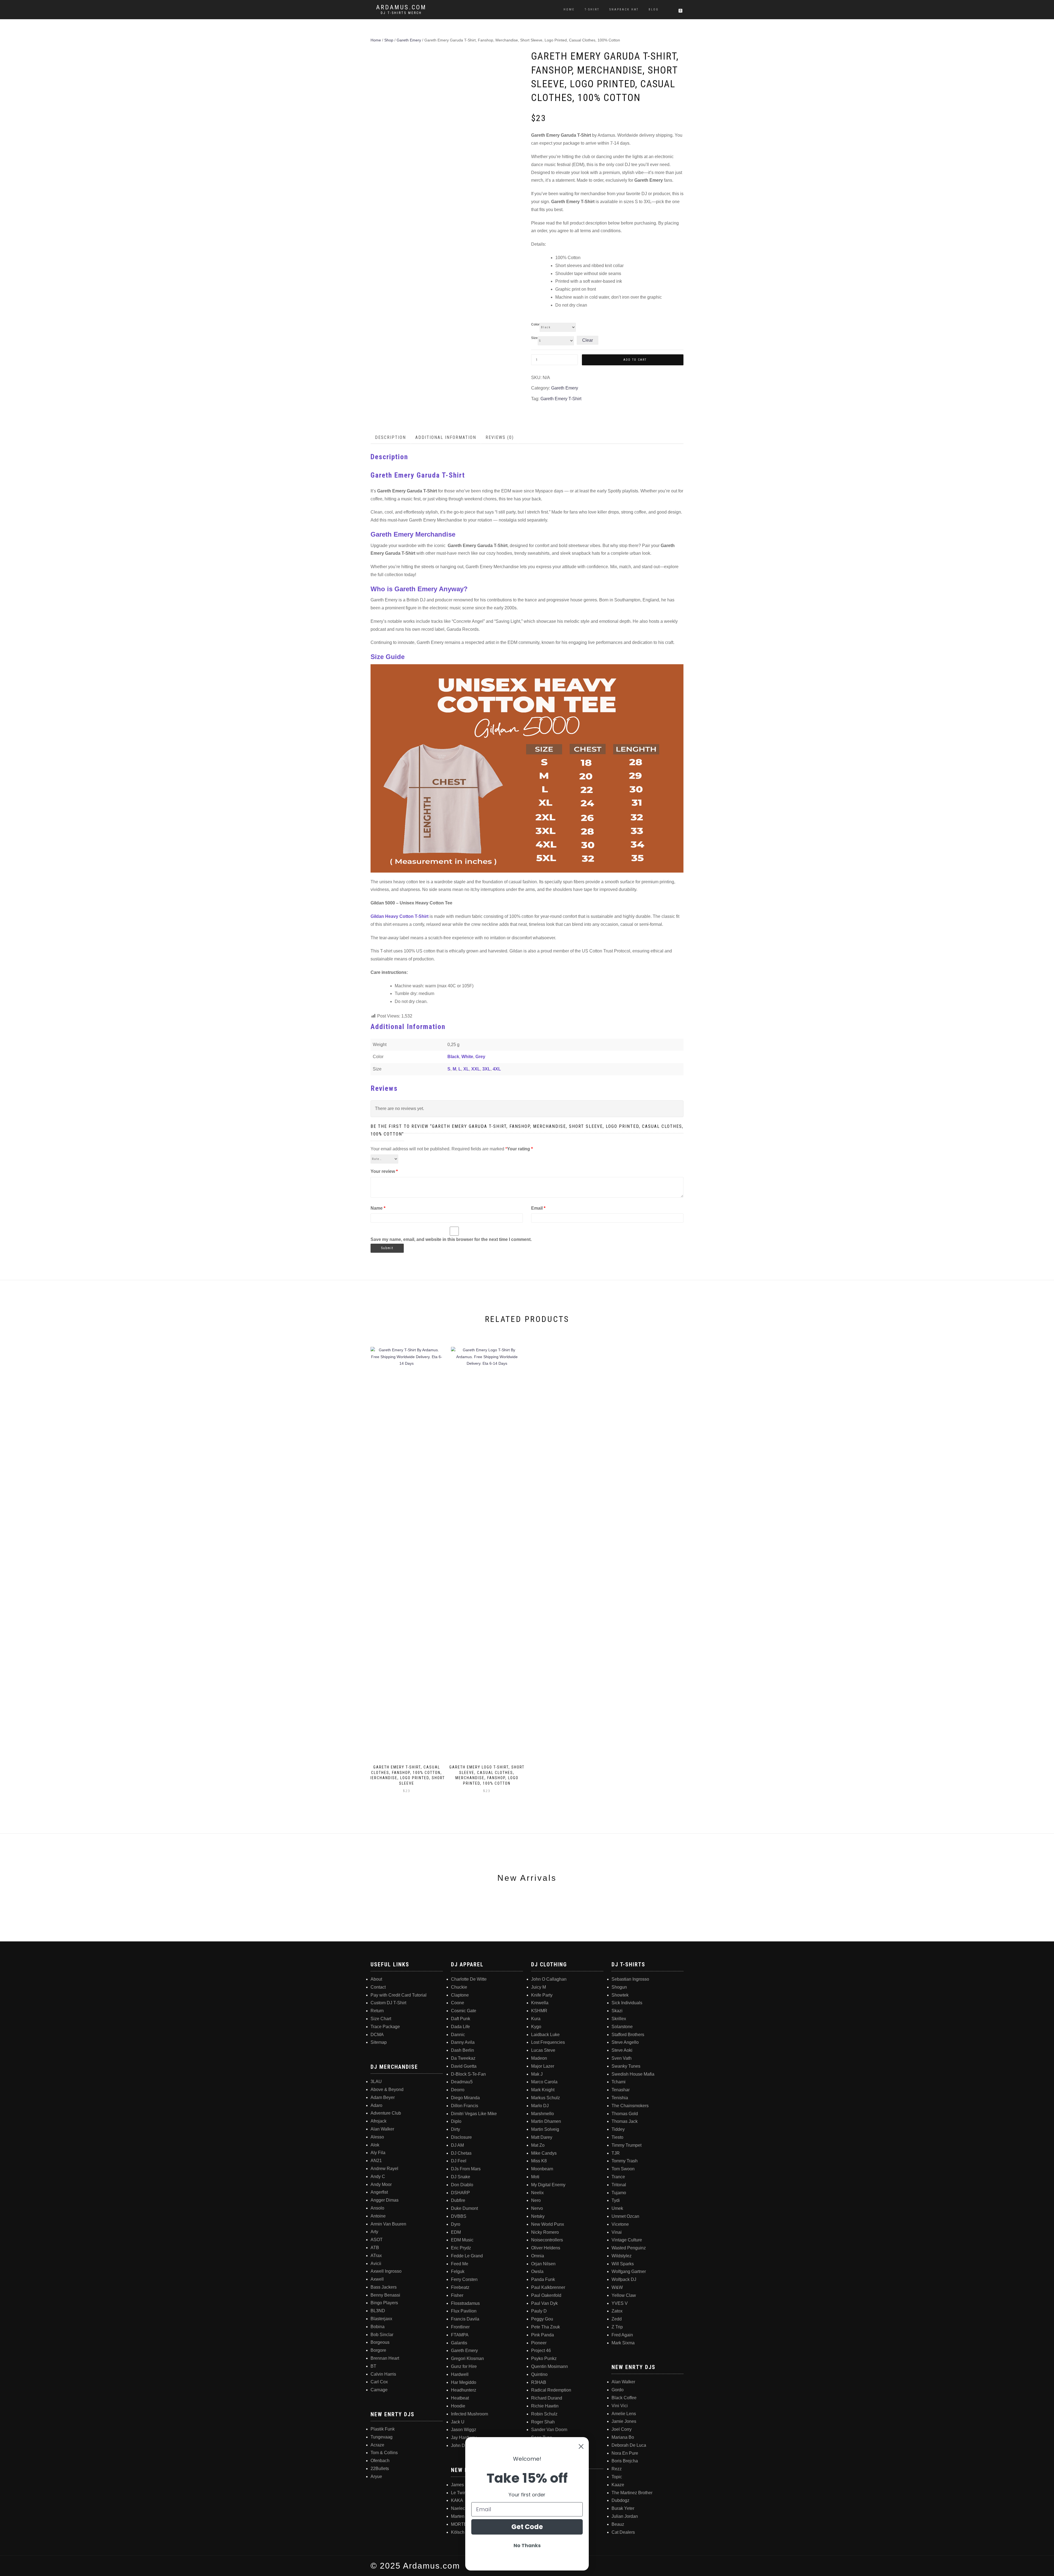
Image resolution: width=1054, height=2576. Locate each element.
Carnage (379, 2390)
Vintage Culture (627, 2240)
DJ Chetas (461, 2153)
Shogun (619, 1987)
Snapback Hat (624, 9)
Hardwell (460, 2374)
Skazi (617, 2011)
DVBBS (459, 2216)
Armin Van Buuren (388, 2224)
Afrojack (379, 2121)
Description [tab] (390, 437)
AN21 (376, 2161)
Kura (536, 2019)
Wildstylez (622, 2256)
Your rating (520, 1149)
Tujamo (619, 2193)
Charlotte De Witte (469, 1979)
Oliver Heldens (546, 2248)
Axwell (377, 2279)
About (376, 1979)
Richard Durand (547, 2398)
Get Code (527, 2527)
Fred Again (622, 2335)
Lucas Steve (543, 2050)
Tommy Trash (625, 2161)
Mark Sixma (623, 2343)
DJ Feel (459, 2161)
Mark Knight (543, 2090)
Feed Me (460, 2264)
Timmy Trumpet (626, 2145)
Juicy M (539, 1987)
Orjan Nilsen (543, 2264)
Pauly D (539, 2311)
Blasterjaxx (381, 2319)
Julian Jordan (625, 2516)
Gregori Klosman (467, 2358)
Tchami (619, 2082)
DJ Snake (461, 2177)
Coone (458, 2003)
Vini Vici (620, 2406)
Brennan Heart (385, 2358)
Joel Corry (622, 2429)
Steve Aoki (622, 2050)
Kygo (536, 2027)
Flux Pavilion (464, 2311)
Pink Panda (543, 2335)
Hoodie (458, 2406)
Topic (617, 2477)
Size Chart (381, 2019)
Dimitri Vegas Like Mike (474, 2114)
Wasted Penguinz (629, 2248)
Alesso (377, 2137)
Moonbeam (542, 2169)
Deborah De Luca (629, 2445)
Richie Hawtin (545, 2406)
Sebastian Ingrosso (630, 1979)
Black (453, 1057)
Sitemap (379, 2042)
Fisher (457, 2295)
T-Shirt (592, 9)
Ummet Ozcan (625, 2216)
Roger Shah (543, 2422)
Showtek (620, 1995)
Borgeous (380, 2342)
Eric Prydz (461, 2248)
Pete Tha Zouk (546, 2327)
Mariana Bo (623, 2437)
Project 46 (541, 2351)
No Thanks (527, 2545)
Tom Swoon (623, 2169)
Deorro (458, 2090)
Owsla (537, 2271)
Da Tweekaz (463, 2058)
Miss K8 (539, 2161)
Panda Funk (543, 2279)
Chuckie (459, 1987)
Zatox (617, 2311)
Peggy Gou (542, 2319)
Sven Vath (622, 2058)
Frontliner (460, 2327)
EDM (456, 2232)
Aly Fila (378, 2153)
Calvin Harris (383, 2374)
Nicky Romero (545, 2232)
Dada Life (460, 2027)
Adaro (376, 2105)
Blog (654, 9)
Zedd (617, 2319)
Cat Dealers (623, 2532)
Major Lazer (543, 2066)
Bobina (378, 2327)
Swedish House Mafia (633, 2074)
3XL (486, 1069)
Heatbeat (460, 2398)
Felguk (458, 2271)
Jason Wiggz (464, 2430)
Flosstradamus (465, 2303)
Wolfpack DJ (624, 2279)
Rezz (617, 2469)
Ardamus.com (401, 7)
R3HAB (539, 2382)
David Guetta (464, 2066)
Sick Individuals (627, 2003)
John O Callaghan (549, 1979)
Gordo (618, 2390)
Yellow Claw (624, 2295)
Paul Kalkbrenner (548, 2287)
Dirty (455, 2129)
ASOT (377, 2240)
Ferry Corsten (464, 2279)
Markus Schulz (546, 2098)
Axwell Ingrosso (386, 2271)
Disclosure (461, 2137)
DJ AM (457, 2145)
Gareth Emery (409, 40)
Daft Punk (461, 2019)
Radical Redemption (551, 2390)
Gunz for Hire (464, 2366)
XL (466, 1069)
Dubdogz (620, 2500)
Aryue (376, 2477)
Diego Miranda (465, 2098)
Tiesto (617, 2137)
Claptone (460, 1995)
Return (377, 2011)
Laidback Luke (545, 2035)
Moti (535, 2177)
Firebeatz (460, 2287)
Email (538, 1208)
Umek (617, 2208)
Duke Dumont (464, 2208)
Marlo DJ (540, 2106)
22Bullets (380, 2469)
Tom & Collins (384, 2453)
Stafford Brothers (628, 2035)
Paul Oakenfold (546, 2295)
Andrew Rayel (384, 2169)
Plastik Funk (383, 2429)
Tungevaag (382, 2437)
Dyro (456, 2224)
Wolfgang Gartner (629, 2271)
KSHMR (539, 2011)
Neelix (537, 2193)
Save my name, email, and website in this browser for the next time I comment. (451, 1239)
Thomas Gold (625, 2114)
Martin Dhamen (546, 2121)
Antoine (378, 2216)
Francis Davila (465, 2319)
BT (373, 2366)
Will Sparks (623, 2264)
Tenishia (620, 2098)
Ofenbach (380, 2461)
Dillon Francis (465, 2106)
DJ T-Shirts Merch (401, 13)
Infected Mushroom (469, 2414)
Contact (378, 1987)
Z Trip (617, 2327)
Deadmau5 (462, 2082)
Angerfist (379, 2192)
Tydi (616, 2200)
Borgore (378, 2350)
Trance (618, 2177)
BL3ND (378, 2311)
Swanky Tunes (626, 2066)
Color (535, 324)
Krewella (540, 2003)
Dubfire (458, 2200)
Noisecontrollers (547, 2240)
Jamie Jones (624, 2421)
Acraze (377, 2445)
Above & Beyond (387, 2089)
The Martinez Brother (632, 2493)
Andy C (378, 2176)
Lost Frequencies (548, 2042)
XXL (476, 1069)
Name (378, 1208)
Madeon (539, 2058)
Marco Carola (544, 2082)
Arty (374, 2232)
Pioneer (539, 2343)
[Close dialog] (581, 2446)
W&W (617, 2287)
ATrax (376, 2256)
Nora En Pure (625, 2453)
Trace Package (385, 2027)
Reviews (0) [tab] (500, 437)
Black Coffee (624, 2398)
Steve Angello (625, 2042)
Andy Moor (381, 2184)
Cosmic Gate (464, 2011)
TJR (616, 2153)
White (467, 1057)
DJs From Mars (466, 2169)
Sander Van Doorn (549, 2430)
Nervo (537, 2208)
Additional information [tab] (446, 437)
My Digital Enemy (548, 2185)
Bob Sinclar (382, 2335)
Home (569, 9)
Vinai (617, 2232)
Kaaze (618, 2485)
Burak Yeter (623, 2508)
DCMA (377, 2035)
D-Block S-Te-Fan (468, 2074)
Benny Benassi (385, 2295)
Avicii (376, 2264)
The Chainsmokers (630, 2106)
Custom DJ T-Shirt (388, 2003)
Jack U (458, 2422)
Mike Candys (544, 2153)
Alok (375, 2145)
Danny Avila (463, 2042)
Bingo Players (384, 2303)
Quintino (539, 2374)
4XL (497, 1069)
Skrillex (619, 2019)
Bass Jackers (384, 2287)
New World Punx (548, 2224)
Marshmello (543, 2114)
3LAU (376, 2082)
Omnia (538, 2256)
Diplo (456, 2121)
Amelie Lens (624, 2414)
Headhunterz (464, 2390)
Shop (389, 40)
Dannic (458, 2035)
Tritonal (619, 2185)
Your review (384, 1171)
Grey (480, 1057)
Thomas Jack (625, 2121)
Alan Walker (382, 2129)
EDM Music (462, 2240)
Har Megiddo (464, 2382)
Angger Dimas (385, 2200)
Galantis (459, 2343)
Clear (588, 340)
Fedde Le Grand (467, 2256)
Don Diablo (462, 2185)
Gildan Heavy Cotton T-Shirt (400, 916)
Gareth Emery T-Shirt (561, 399)
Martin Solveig (545, 2129)
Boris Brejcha (625, 2461)
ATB (375, 2248)
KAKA (457, 2500)
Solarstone (622, 2027)
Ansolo (377, 2208)
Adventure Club (386, 2113)
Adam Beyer (383, 2097)
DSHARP (460, 2193)
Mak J (537, 2074)
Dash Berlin (462, 2050)
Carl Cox (379, 2382)
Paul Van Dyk (544, 2303)
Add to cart (635, 360)
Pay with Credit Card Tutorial (399, 1995)
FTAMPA (460, 2335)
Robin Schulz (544, 2414)
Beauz (618, 2524)
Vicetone (620, 2224)
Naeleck (459, 2508)
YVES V (620, 2303)
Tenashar (621, 2090)
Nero (536, 2200)
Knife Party (542, 1995)
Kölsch (458, 2532)
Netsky (538, 2216)
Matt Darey (542, 2137)
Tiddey (618, 2129)
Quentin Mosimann (550, 2366)
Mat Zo (538, 2145)
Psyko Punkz (544, 2358)
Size (534, 338)
